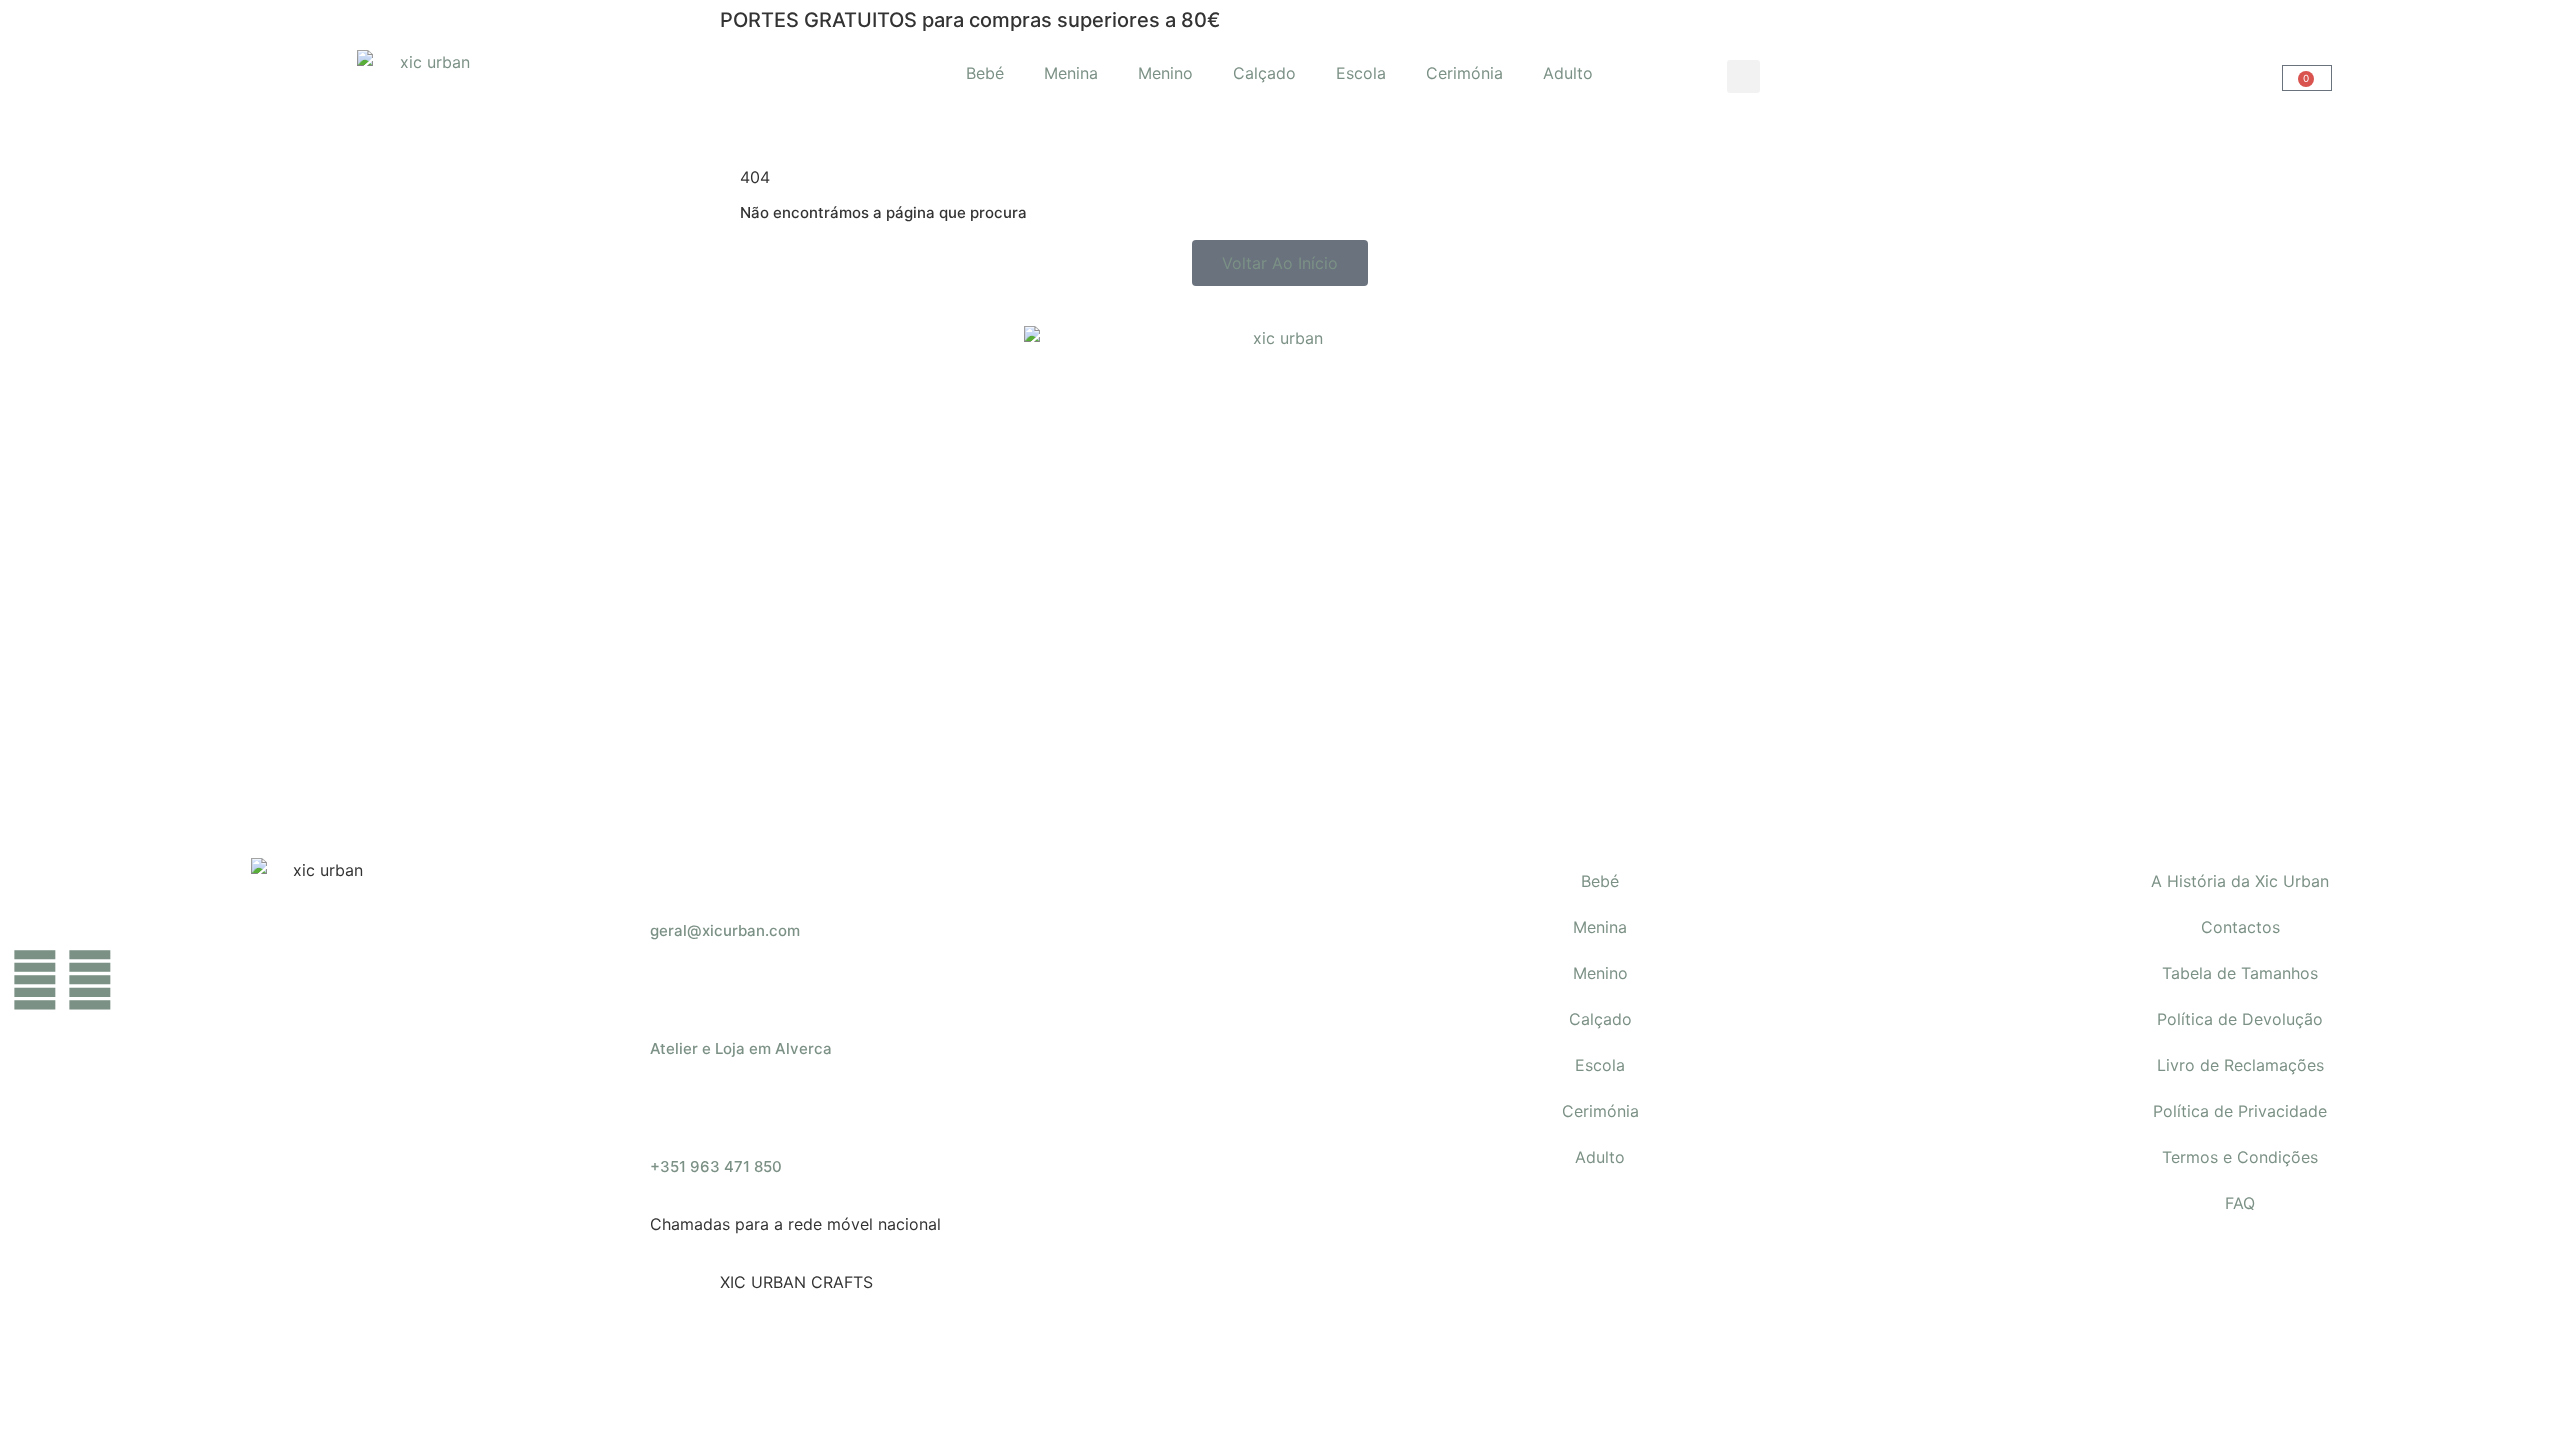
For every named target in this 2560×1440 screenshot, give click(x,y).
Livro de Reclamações (2240, 1065)
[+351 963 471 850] (675, 1119)
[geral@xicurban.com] (675, 883)
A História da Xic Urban (2240, 881)
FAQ (2240, 1203)
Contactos (2240, 927)
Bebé (985, 73)
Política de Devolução (2240, 1019)
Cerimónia (1464, 73)
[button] (1743, 76)
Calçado (1264, 73)
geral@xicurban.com (725, 930)
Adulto (1568, 73)
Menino (1165, 73)
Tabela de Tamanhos (2240, 973)
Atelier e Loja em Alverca (741, 1048)
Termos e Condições (2240, 1157)
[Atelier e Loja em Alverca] (675, 1001)
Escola (1361, 73)
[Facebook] (35, 980)
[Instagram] (90, 980)
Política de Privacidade (2240, 1111)
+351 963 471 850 (716, 1166)
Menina (1071, 73)
